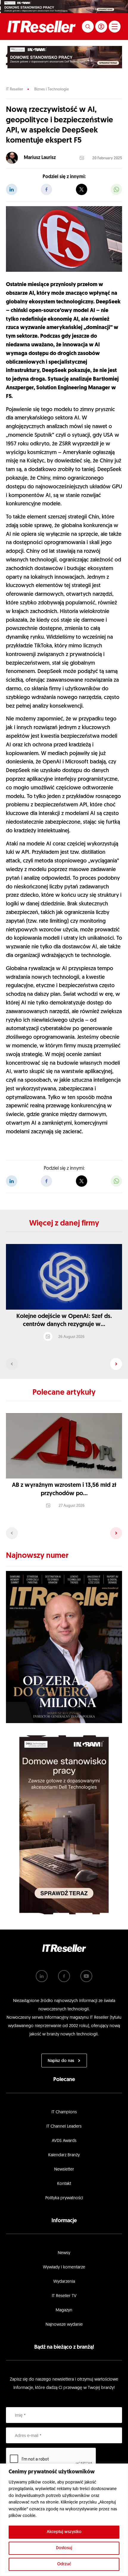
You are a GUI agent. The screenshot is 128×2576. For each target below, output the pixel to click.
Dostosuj (64, 2548)
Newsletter (64, 2170)
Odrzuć (64, 2564)
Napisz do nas (61, 2061)
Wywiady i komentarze (64, 2267)
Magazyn (64, 2310)
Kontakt (64, 2184)
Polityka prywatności (64, 2198)
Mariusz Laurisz (40, 158)
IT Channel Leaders (64, 2127)
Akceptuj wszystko (64, 2532)
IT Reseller (14, 89)
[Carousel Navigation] (64, 1364)
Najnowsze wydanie (64, 2325)
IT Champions (64, 2112)
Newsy (64, 2253)
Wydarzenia (64, 2282)
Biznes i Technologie (51, 89)
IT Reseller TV (64, 2296)
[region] (64, 2520)
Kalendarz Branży (64, 2155)
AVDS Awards (64, 2141)
